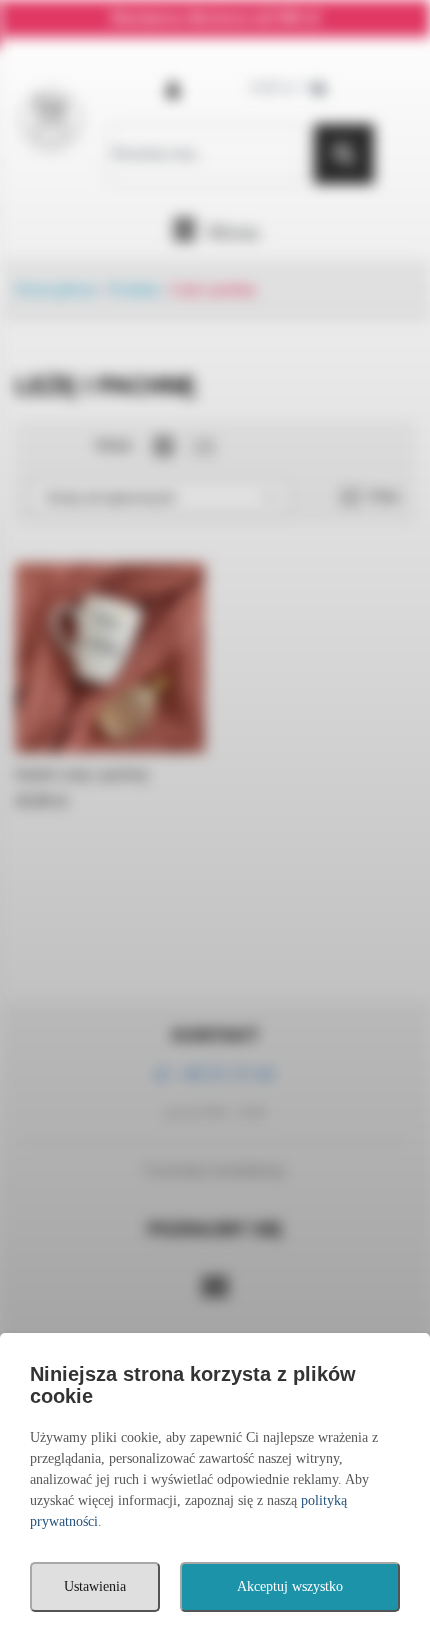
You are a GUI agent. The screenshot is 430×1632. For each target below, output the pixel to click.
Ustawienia (95, 1586)
